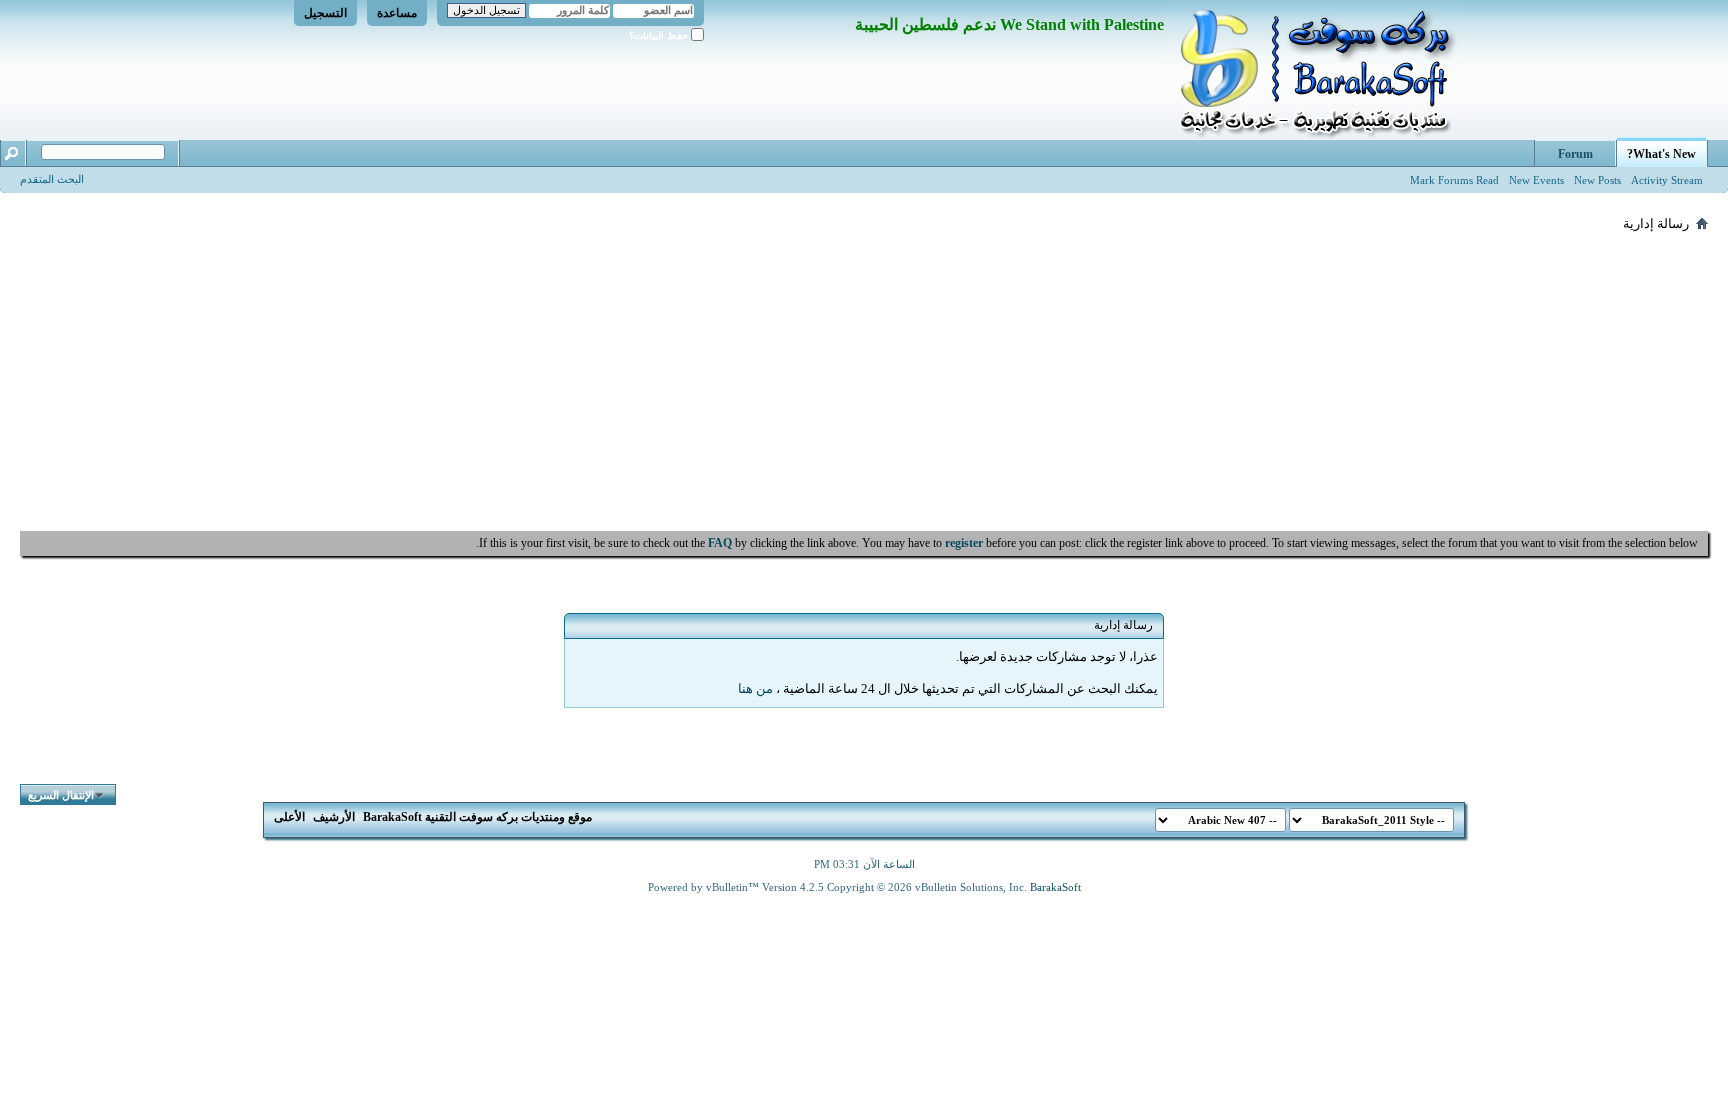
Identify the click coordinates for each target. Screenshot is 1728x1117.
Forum (1575, 154)
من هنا (755, 688)
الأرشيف (334, 817)
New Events (1536, 180)
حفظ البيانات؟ (660, 35)
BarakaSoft (1055, 887)
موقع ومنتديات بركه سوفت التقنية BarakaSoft (477, 817)
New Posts (1597, 180)
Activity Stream (1667, 180)
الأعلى (289, 817)
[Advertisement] (864, 381)
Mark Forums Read (1454, 180)
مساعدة (397, 13)
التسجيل (325, 13)
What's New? (1661, 154)
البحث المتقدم (52, 179)
